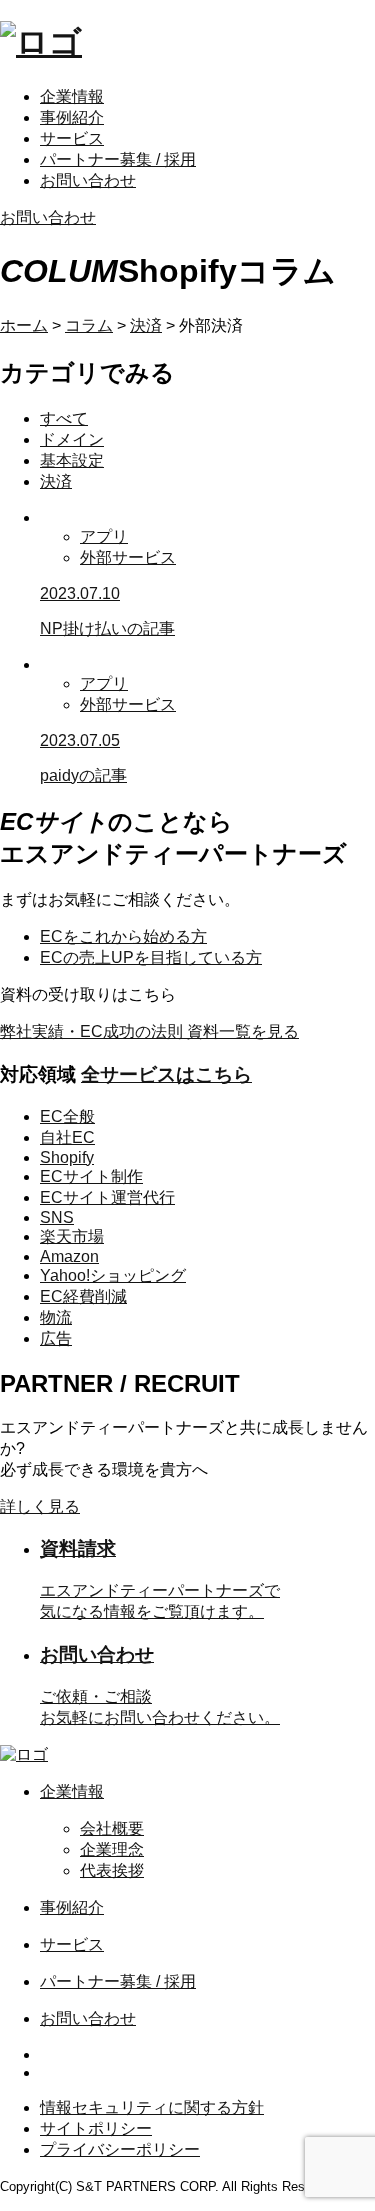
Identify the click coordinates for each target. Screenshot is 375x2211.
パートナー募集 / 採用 (118, 159)
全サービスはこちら (166, 1074)
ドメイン (72, 439)
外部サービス (128, 557)
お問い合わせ (88, 180)
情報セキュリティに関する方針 (152, 2107)
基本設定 (72, 460)
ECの (151, 957)
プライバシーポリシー (120, 2149)
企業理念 (112, 1849)
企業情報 (72, 96)
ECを (123, 936)
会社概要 (112, 1828)
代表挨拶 (112, 1870)
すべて (64, 418)
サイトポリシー (96, 2128)
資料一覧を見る (149, 1031)
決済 (56, 481)
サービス (72, 138)
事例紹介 (72, 117)
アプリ (104, 536)
